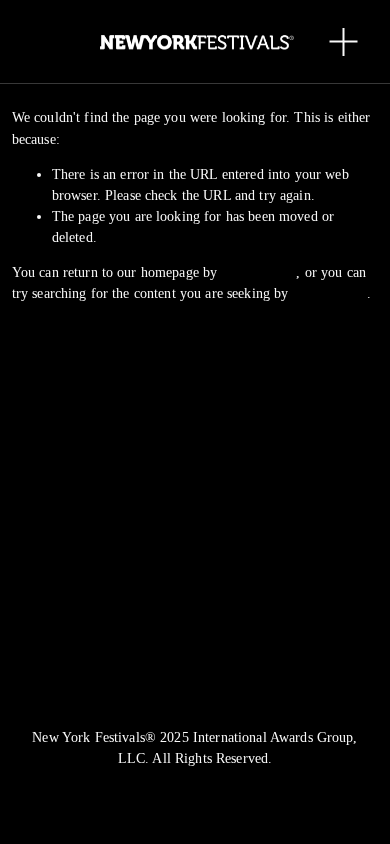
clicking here (258, 272)
